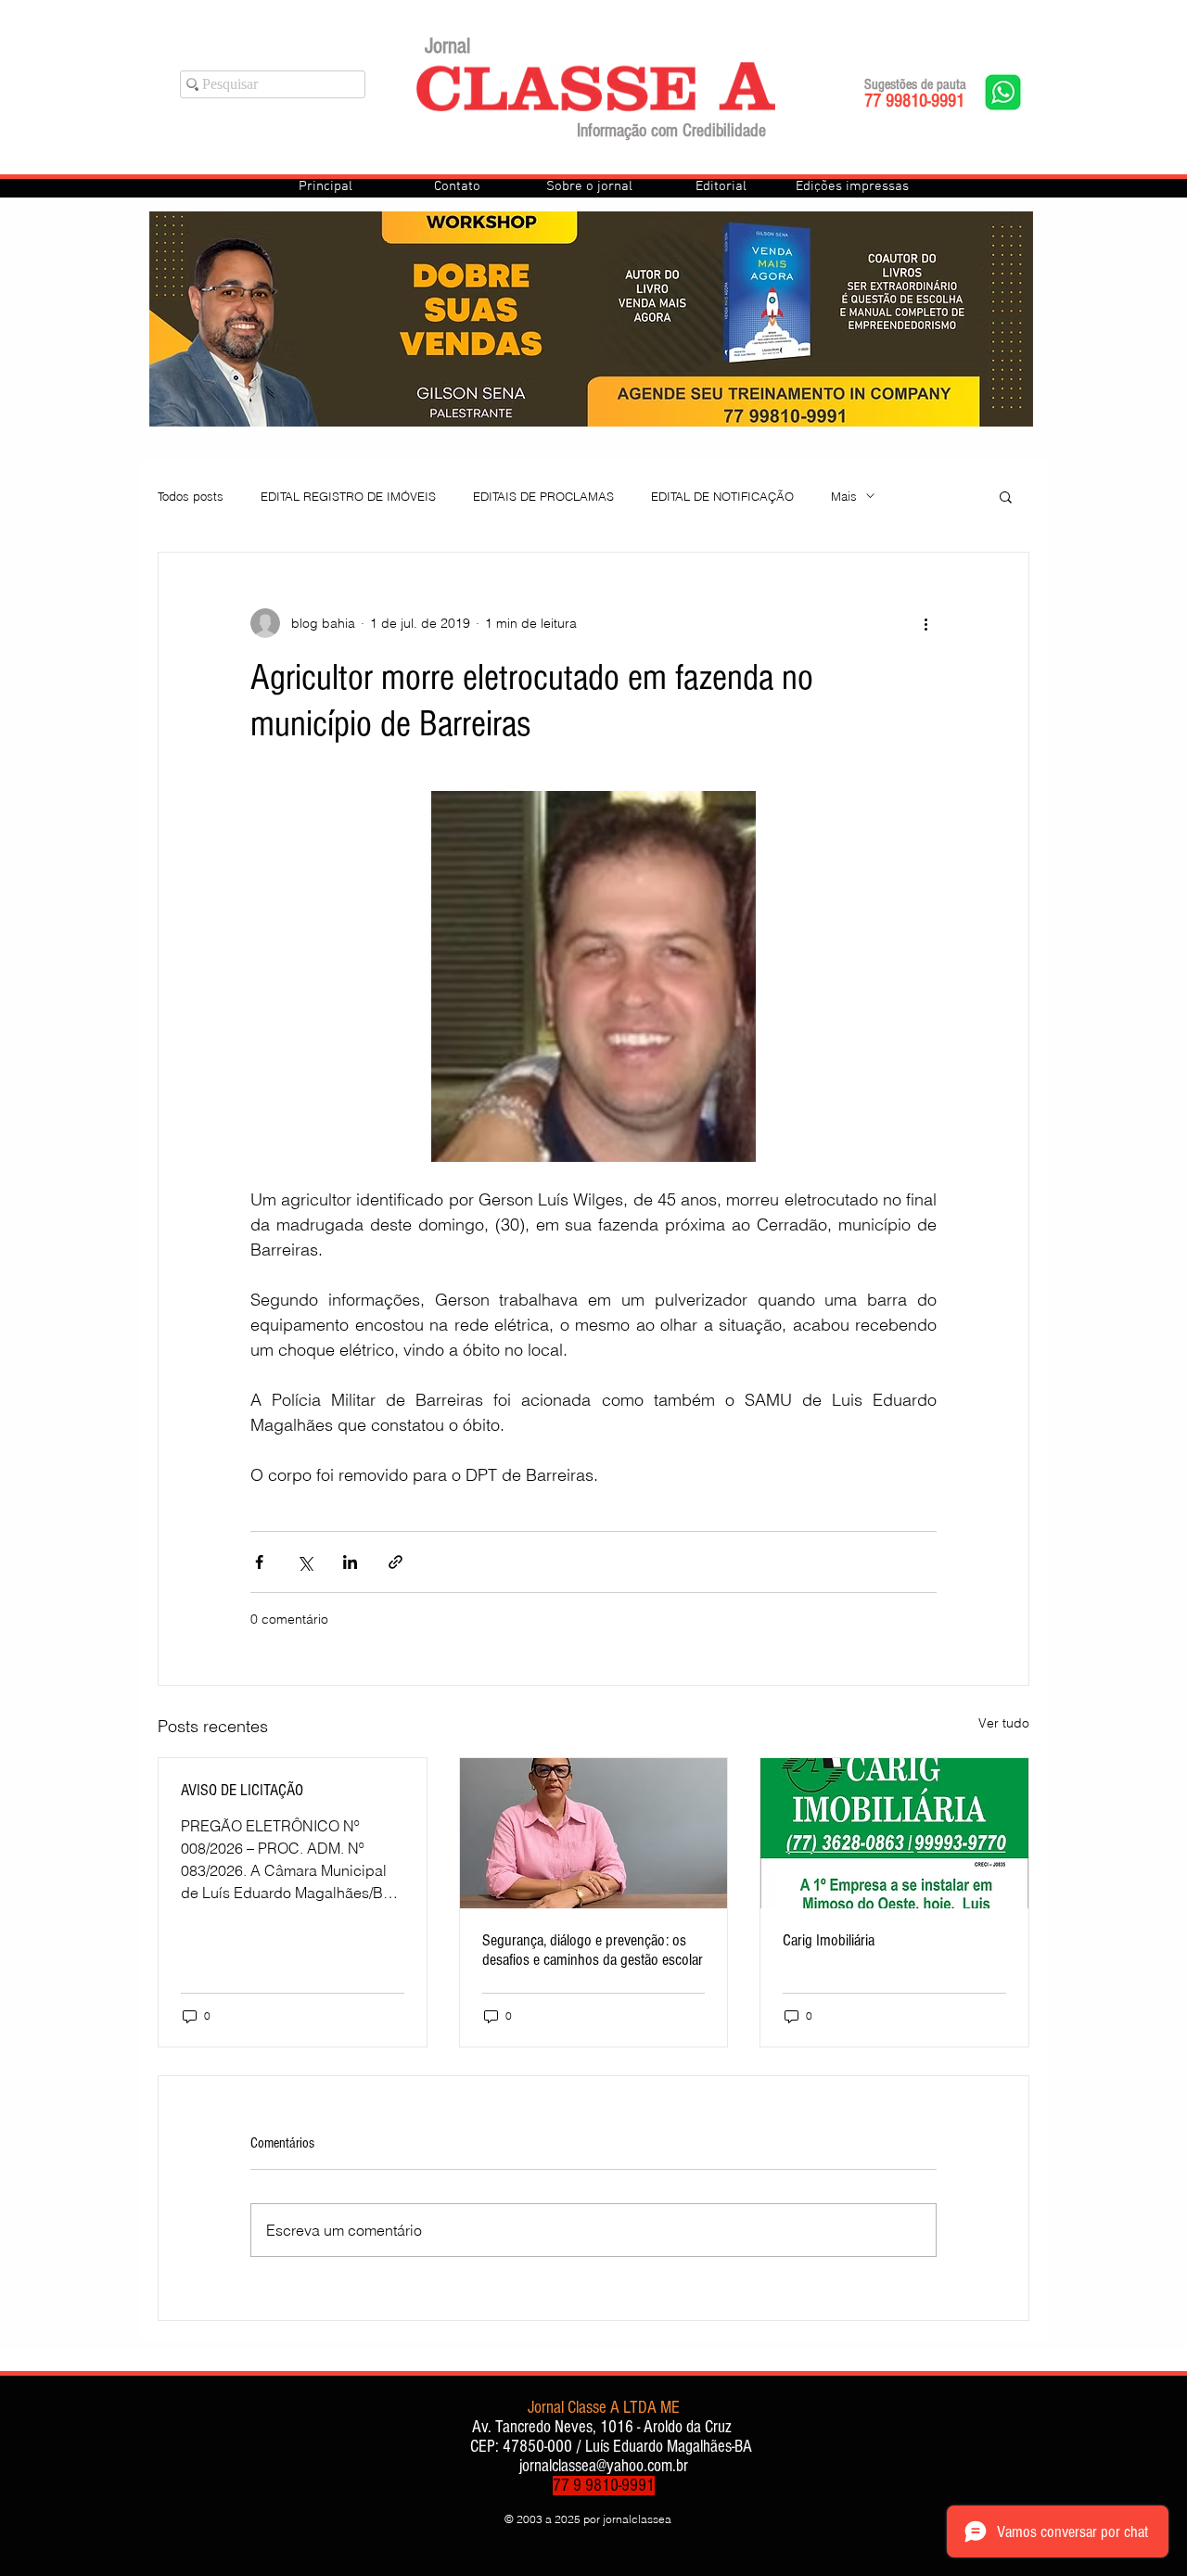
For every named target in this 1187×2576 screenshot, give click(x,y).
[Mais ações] (925, 623)
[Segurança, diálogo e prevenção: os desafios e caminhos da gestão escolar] (594, 1833)
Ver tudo (1004, 1723)
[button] (1006, 496)
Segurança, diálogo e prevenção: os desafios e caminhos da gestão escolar (593, 1950)
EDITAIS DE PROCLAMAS (543, 496)
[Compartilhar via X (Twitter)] (305, 1562)
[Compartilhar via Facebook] (259, 1562)
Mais (844, 496)
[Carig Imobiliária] (894, 1833)
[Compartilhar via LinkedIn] (350, 1562)
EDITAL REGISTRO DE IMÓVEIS (348, 496)
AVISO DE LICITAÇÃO (242, 1790)
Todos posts (191, 496)
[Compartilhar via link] (396, 1562)
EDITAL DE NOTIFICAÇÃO (722, 496)
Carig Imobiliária (829, 1940)
